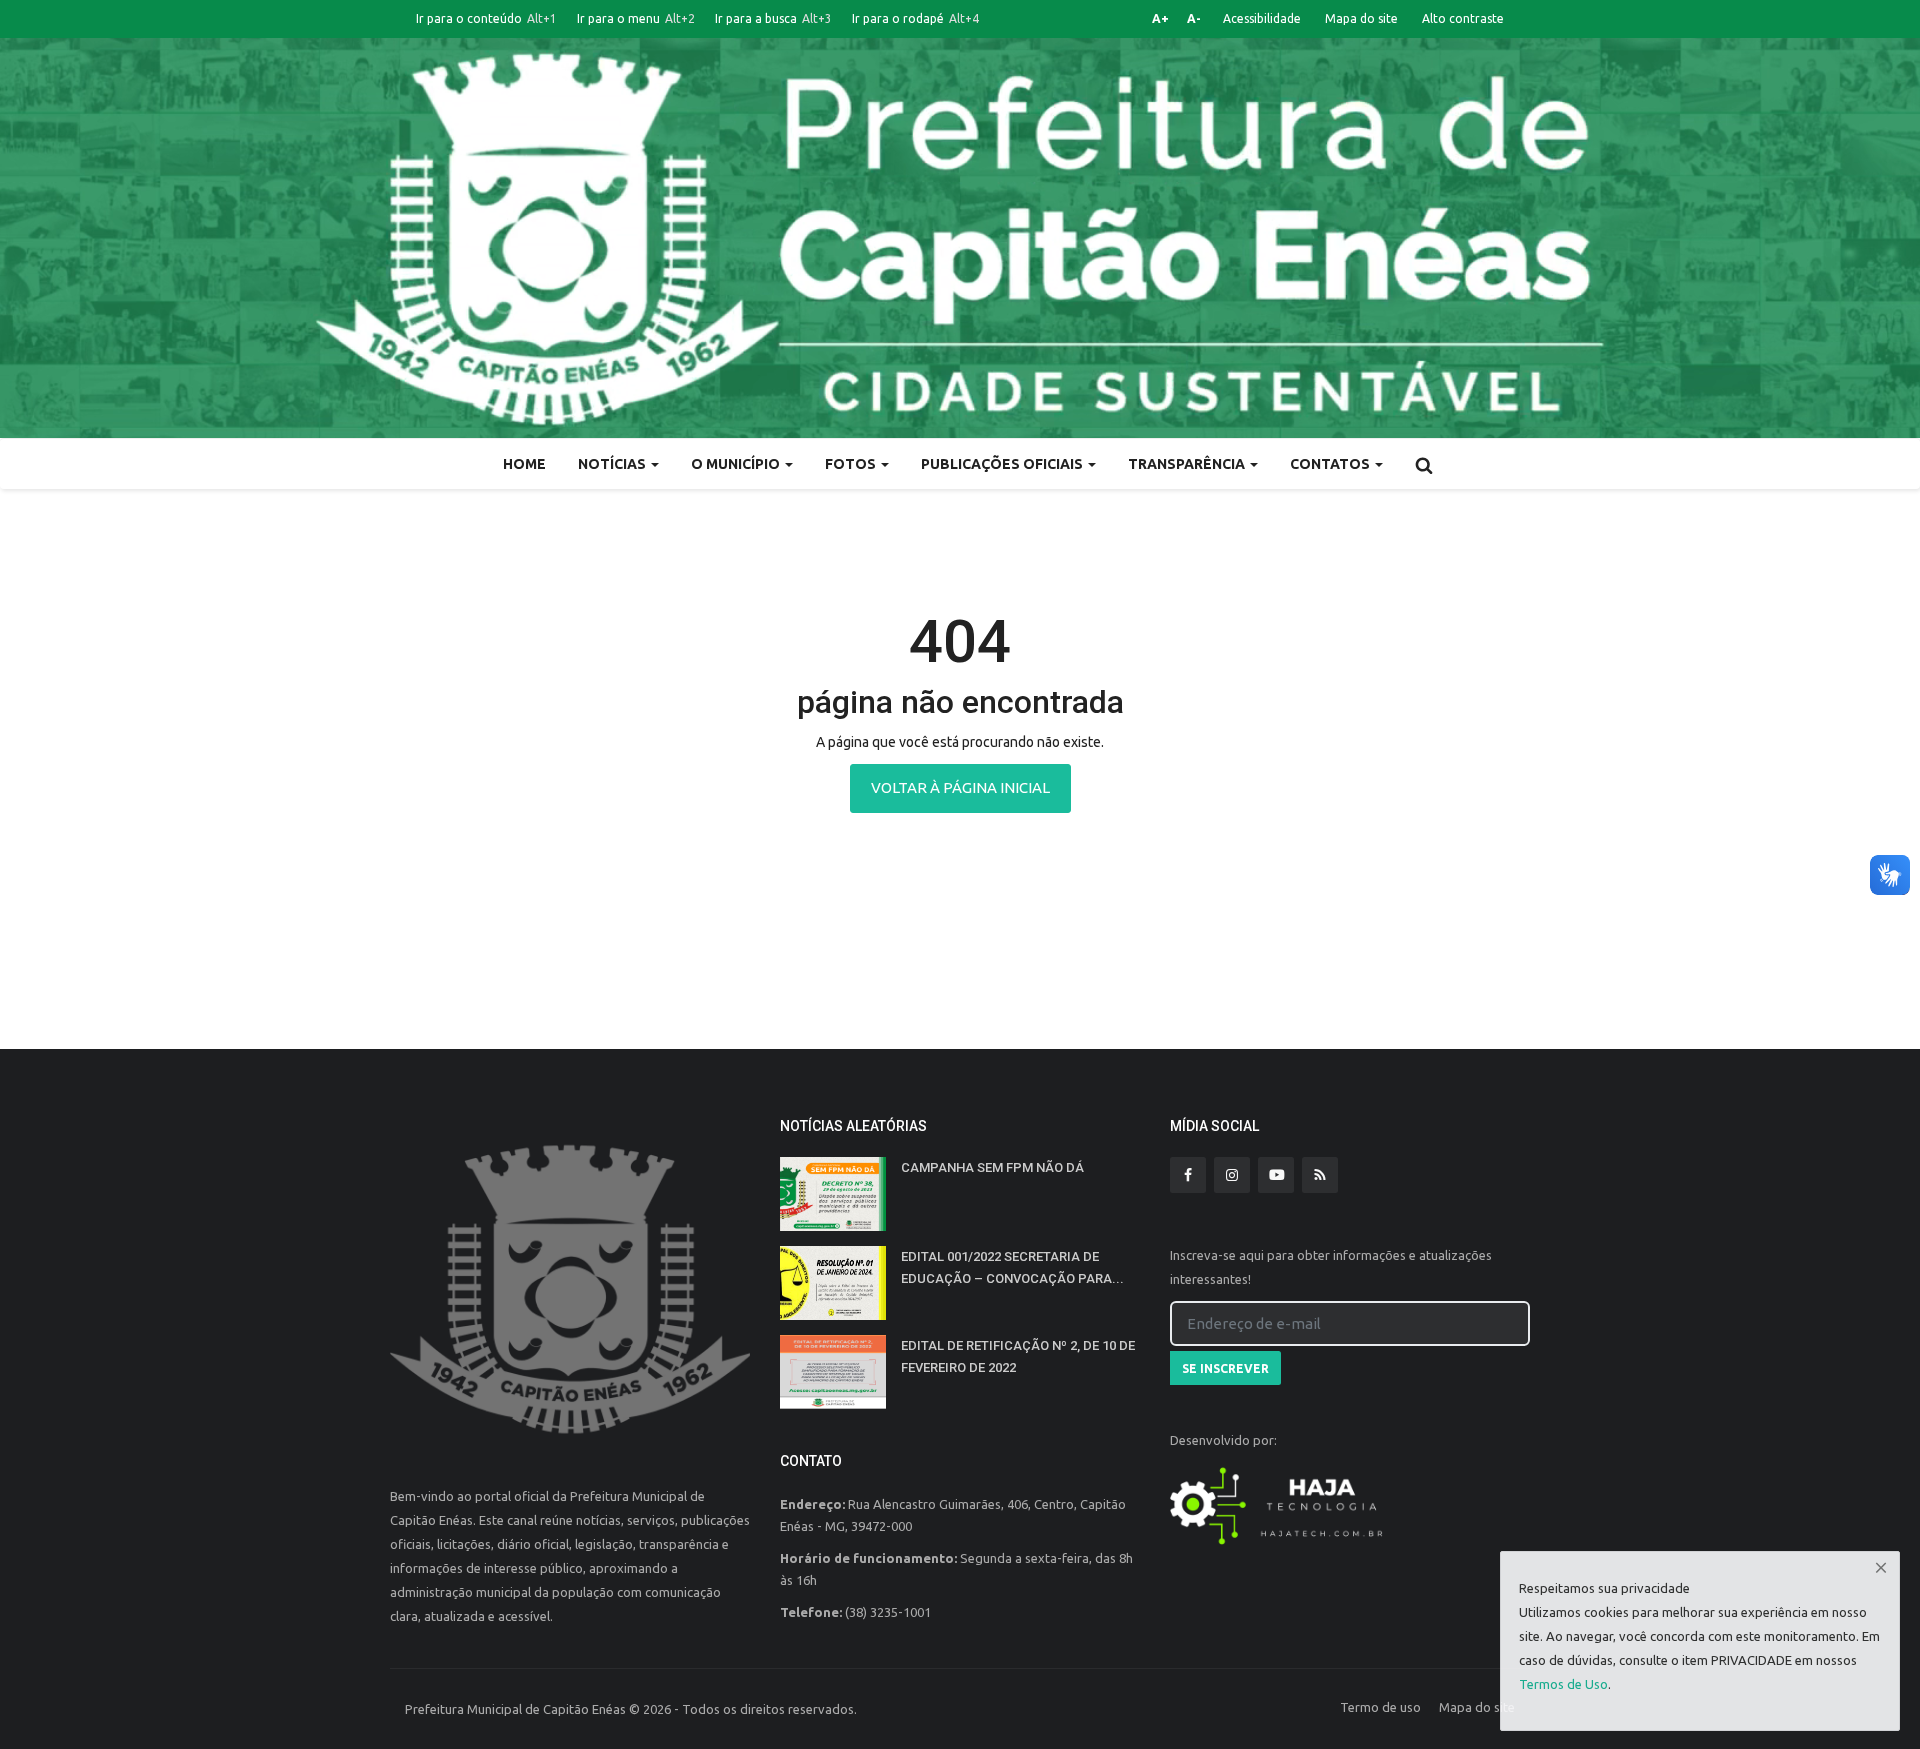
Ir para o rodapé (915, 18)
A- (1194, 18)
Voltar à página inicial (960, 787)
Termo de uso (1380, 1707)
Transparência (1188, 464)
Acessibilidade (1262, 18)
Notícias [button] (613, 464)
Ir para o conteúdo (486, 18)
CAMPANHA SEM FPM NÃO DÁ (992, 1167)
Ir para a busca (773, 18)
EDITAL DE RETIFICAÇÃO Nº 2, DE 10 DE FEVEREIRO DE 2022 (1018, 1356)
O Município (737, 464)
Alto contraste (1463, 18)
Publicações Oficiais (1003, 464)
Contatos (1331, 464)
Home (524, 464)
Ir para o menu (636, 18)
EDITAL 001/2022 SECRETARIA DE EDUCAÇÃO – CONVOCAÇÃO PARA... (1012, 1267)
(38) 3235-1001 (888, 1612)
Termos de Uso (1563, 1684)
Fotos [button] (852, 464)
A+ (1160, 18)
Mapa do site (1361, 18)
